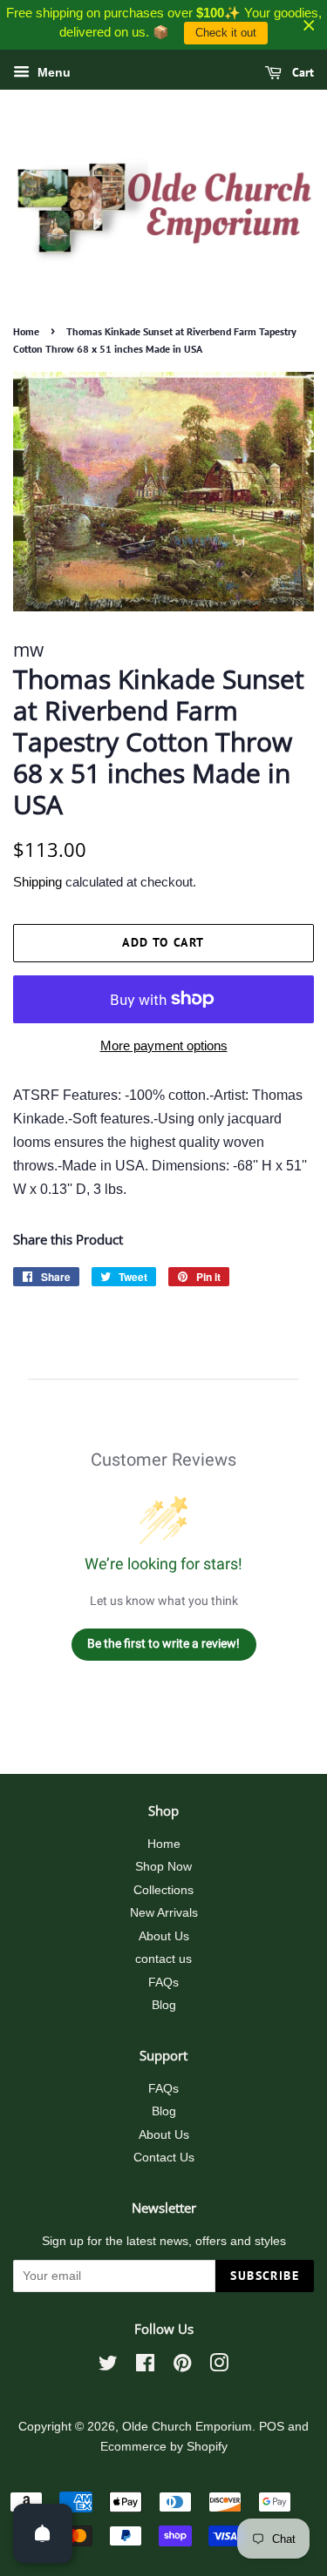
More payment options (164, 1045)
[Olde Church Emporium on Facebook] (145, 2367)
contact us (163, 1959)
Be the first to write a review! (163, 1643)
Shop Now (163, 1867)
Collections (163, 1890)
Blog (164, 2005)
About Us (164, 1936)
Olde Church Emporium (187, 2427)
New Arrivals (164, 1913)
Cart (301, 72)
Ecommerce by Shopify (164, 2447)
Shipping (37, 882)
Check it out (226, 33)
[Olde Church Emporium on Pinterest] (182, 2367)
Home (26, 331)
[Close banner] (309, 25)
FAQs (163, 1983)
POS (272, 2427)
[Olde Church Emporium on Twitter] (108, 2367)
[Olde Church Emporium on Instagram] (219, 2367)
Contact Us (164, 2158)
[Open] (43, 2533)
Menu (52, 72)
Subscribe (265, 2276)
